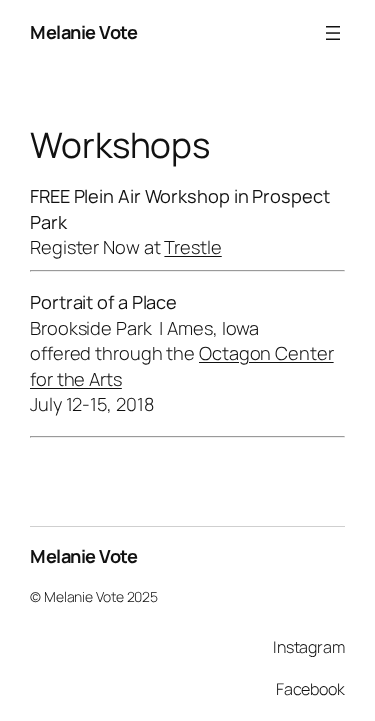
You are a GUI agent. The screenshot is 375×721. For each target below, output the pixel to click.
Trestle (192, 247)
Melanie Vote (83, 32)
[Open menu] (333, 33)
